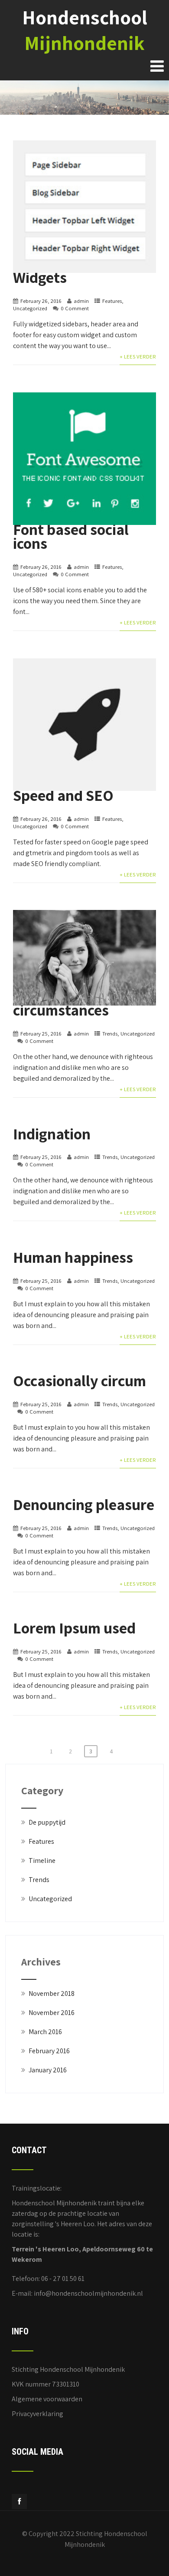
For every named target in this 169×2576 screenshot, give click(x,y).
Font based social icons (71, 536)
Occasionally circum (80, 1380)
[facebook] (19, 2501)
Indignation (52, 1134)
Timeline (42, 1861)
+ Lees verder (138, 357)
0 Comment (75, 308)
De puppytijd (47, 1822)
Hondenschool (85, 30)
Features (112, 301)
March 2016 (45, 2032)
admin (81, 301)
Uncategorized (30, 308)
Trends (110, 1034)
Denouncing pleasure (84, 1504)
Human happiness (73, 1257)
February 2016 (49, 2051)
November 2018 (52, 1993)
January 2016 (48, 2070)
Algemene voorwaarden (47, 2399)
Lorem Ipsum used (74, 1628)
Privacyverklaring (37, 2414)
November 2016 (52, 2013)
